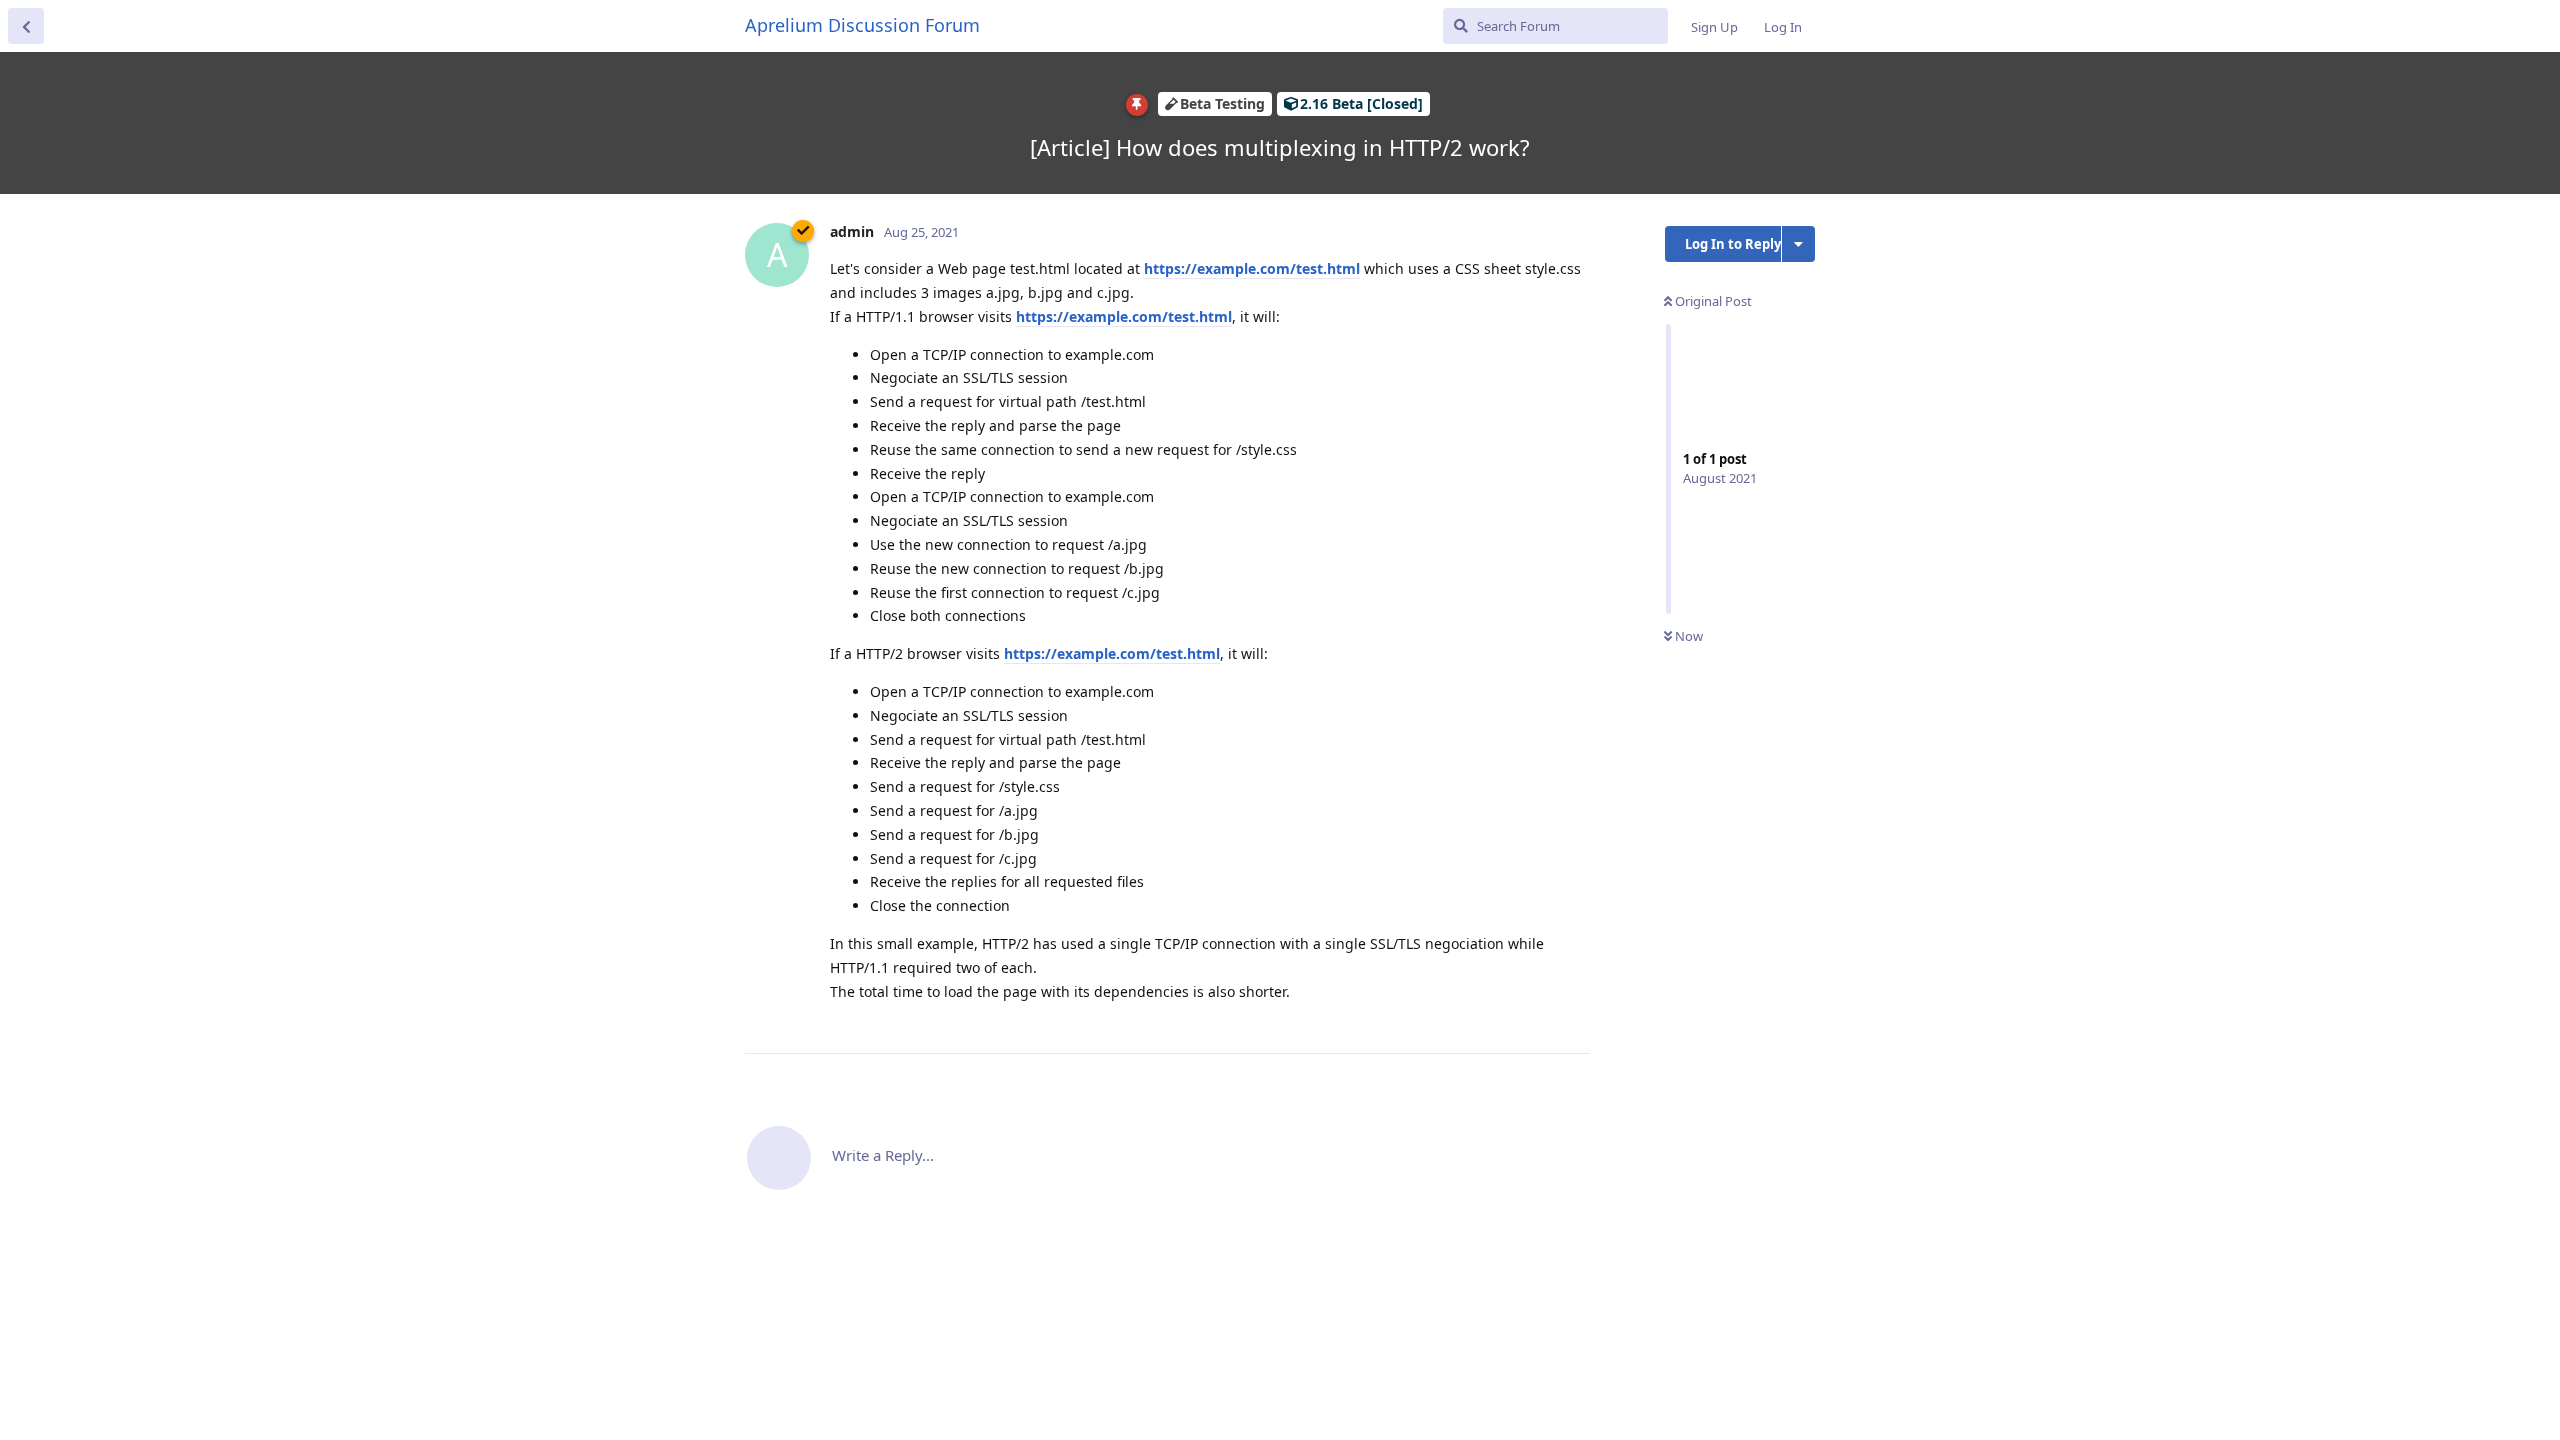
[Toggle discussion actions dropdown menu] (1798, 244)
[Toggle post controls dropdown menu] (1572, 1016)
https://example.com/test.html (1252, 268)
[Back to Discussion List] (26, 26)
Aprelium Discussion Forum (862, 25)
